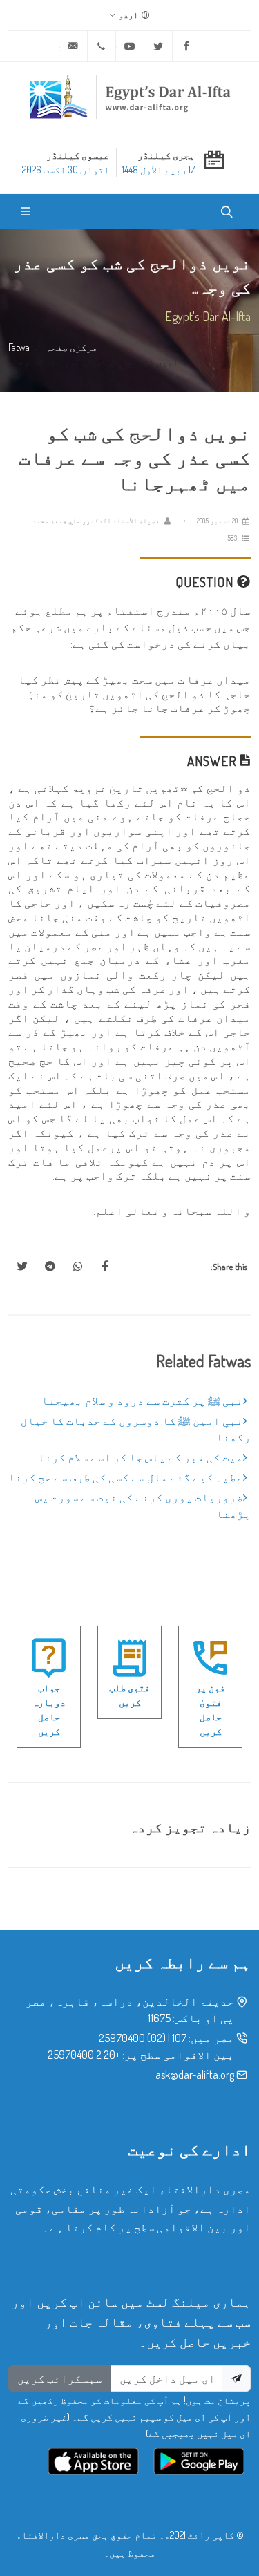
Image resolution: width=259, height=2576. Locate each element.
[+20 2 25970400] (102, 46)
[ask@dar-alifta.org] (73, 46)
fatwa (19, 347)
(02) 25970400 (132, 2038)
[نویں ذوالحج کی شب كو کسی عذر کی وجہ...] (105, 1267)
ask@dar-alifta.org (195, 2075)
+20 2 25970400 (84, 2055)
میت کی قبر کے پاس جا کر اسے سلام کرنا (141, 1457)
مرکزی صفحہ (71, 347)
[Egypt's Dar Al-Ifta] (130, 97)
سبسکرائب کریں (60, 2378)
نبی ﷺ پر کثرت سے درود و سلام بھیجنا (142, 1401)
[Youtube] (130, 46)
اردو (129, 15)
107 (179, 2038)
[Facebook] (186, 46)
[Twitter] (158, 46)
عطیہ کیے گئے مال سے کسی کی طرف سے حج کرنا (126, 1477)
